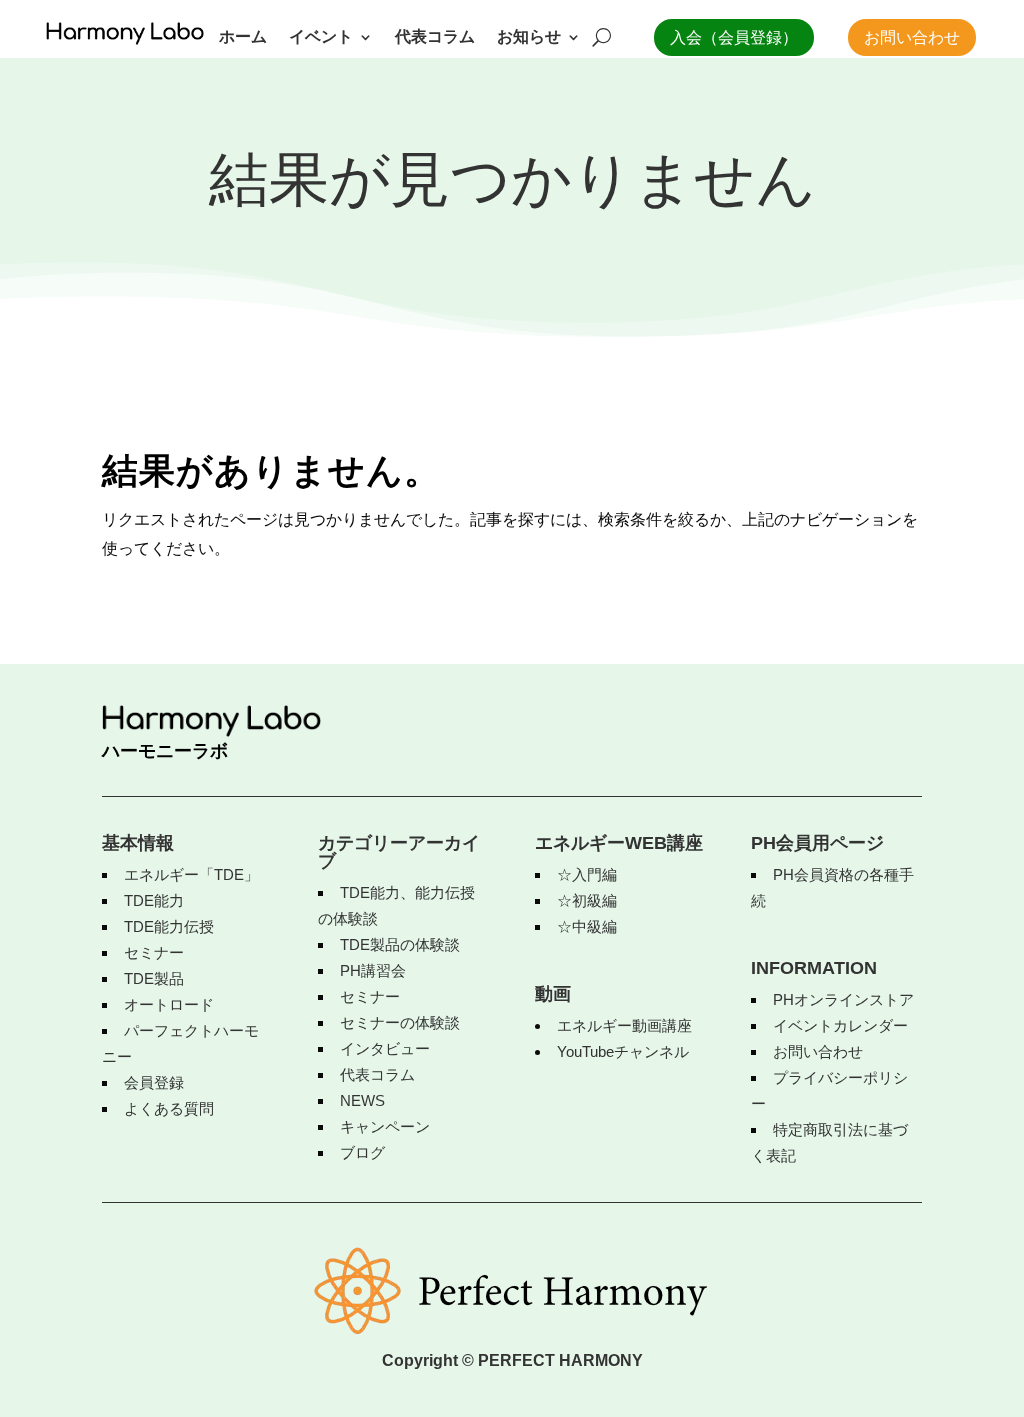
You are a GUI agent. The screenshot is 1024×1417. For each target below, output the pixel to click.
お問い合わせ (912, 37)
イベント (321, 37)
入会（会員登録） (734, 37)
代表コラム (435, 37)
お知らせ (529, 37)
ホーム (243, 37)
